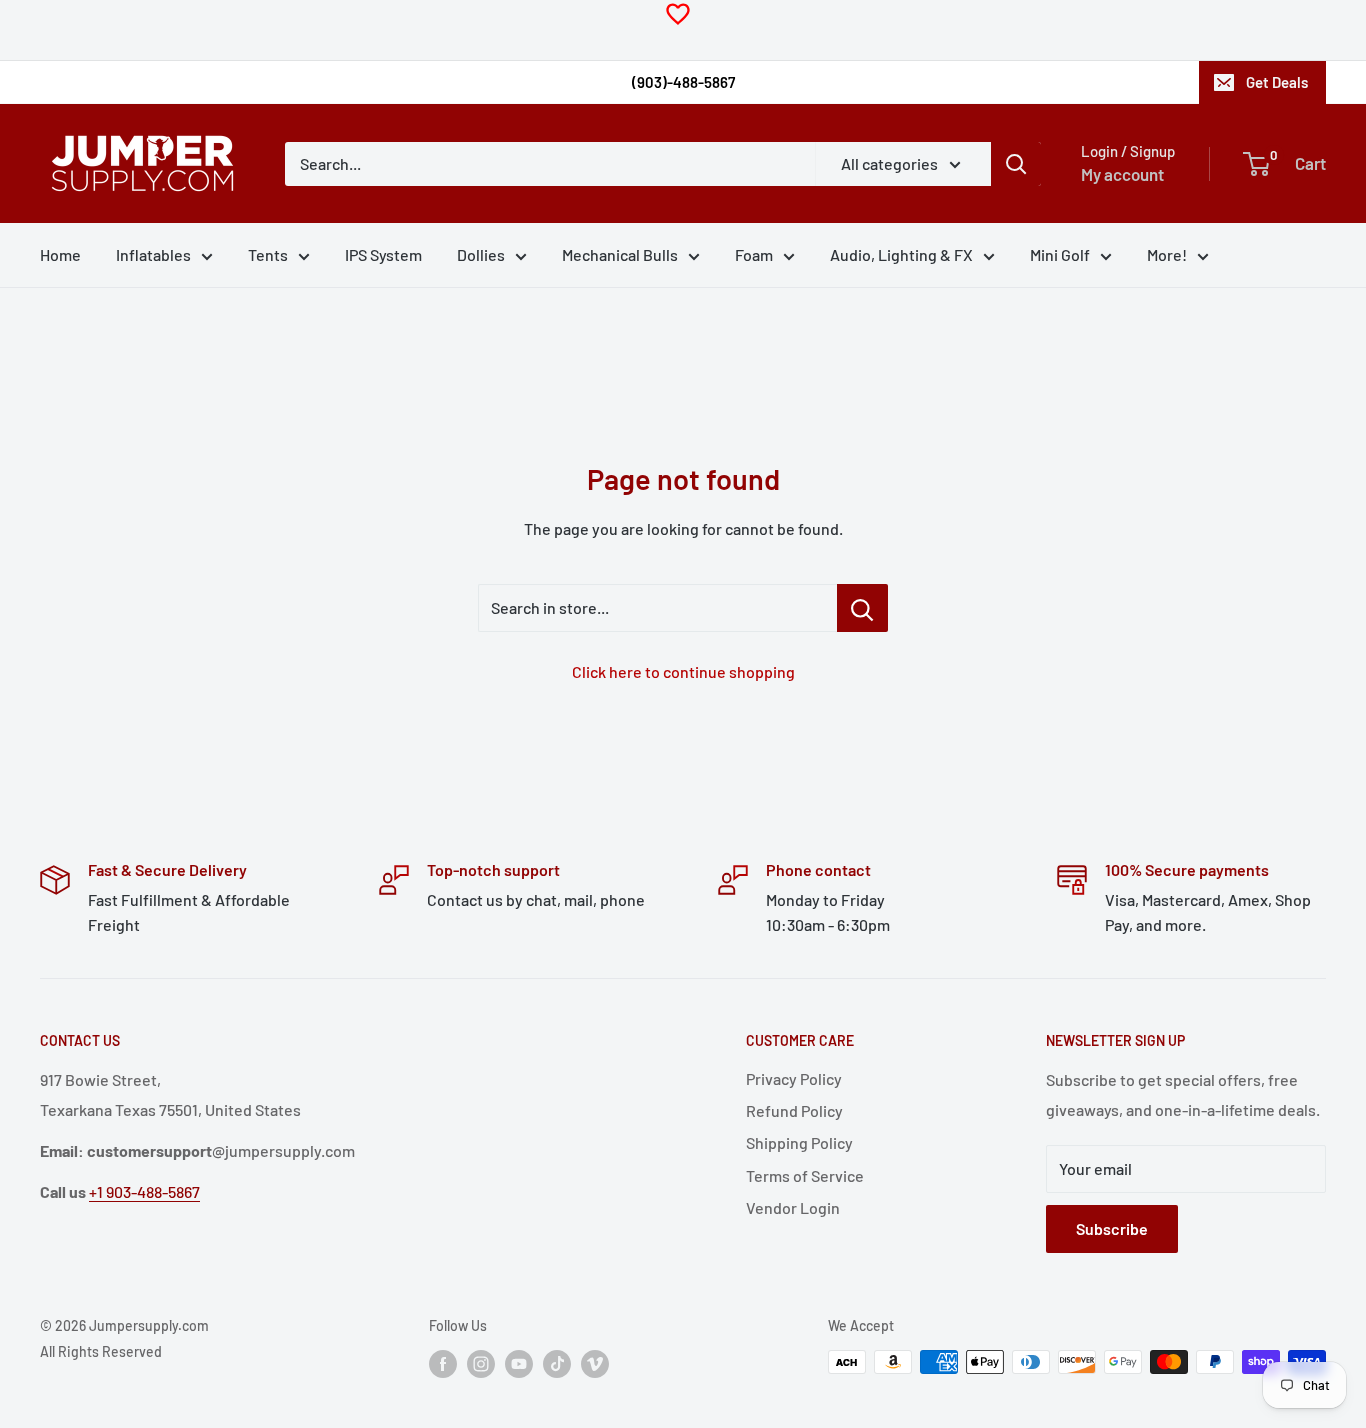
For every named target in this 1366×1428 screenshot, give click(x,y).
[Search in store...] (862, 608)
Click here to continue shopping (683, 671)
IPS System (383, 254)
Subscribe (1112, 1228)
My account (1122, 174)
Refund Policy (794, 1110)
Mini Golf (1060, 254)
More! (1167, 254)
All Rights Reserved (101, 1351)
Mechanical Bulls (620, 254)
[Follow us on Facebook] (443, 1364)
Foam (754, 254)
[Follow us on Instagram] (481, 1364)
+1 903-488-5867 (144, 1191)
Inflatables (153, 254)
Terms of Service (805, 1175)
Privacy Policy (794, 1078)
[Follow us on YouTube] (519, 1364)
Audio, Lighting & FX (901, 254)
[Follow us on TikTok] (557, 1364)
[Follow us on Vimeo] (595, 1364)
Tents (268, 254)
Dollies (481, 254)
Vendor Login (793, 1207)
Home (60, 254)
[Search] (1016, 164)
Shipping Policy (799, 1142)
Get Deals (1277, 82)
